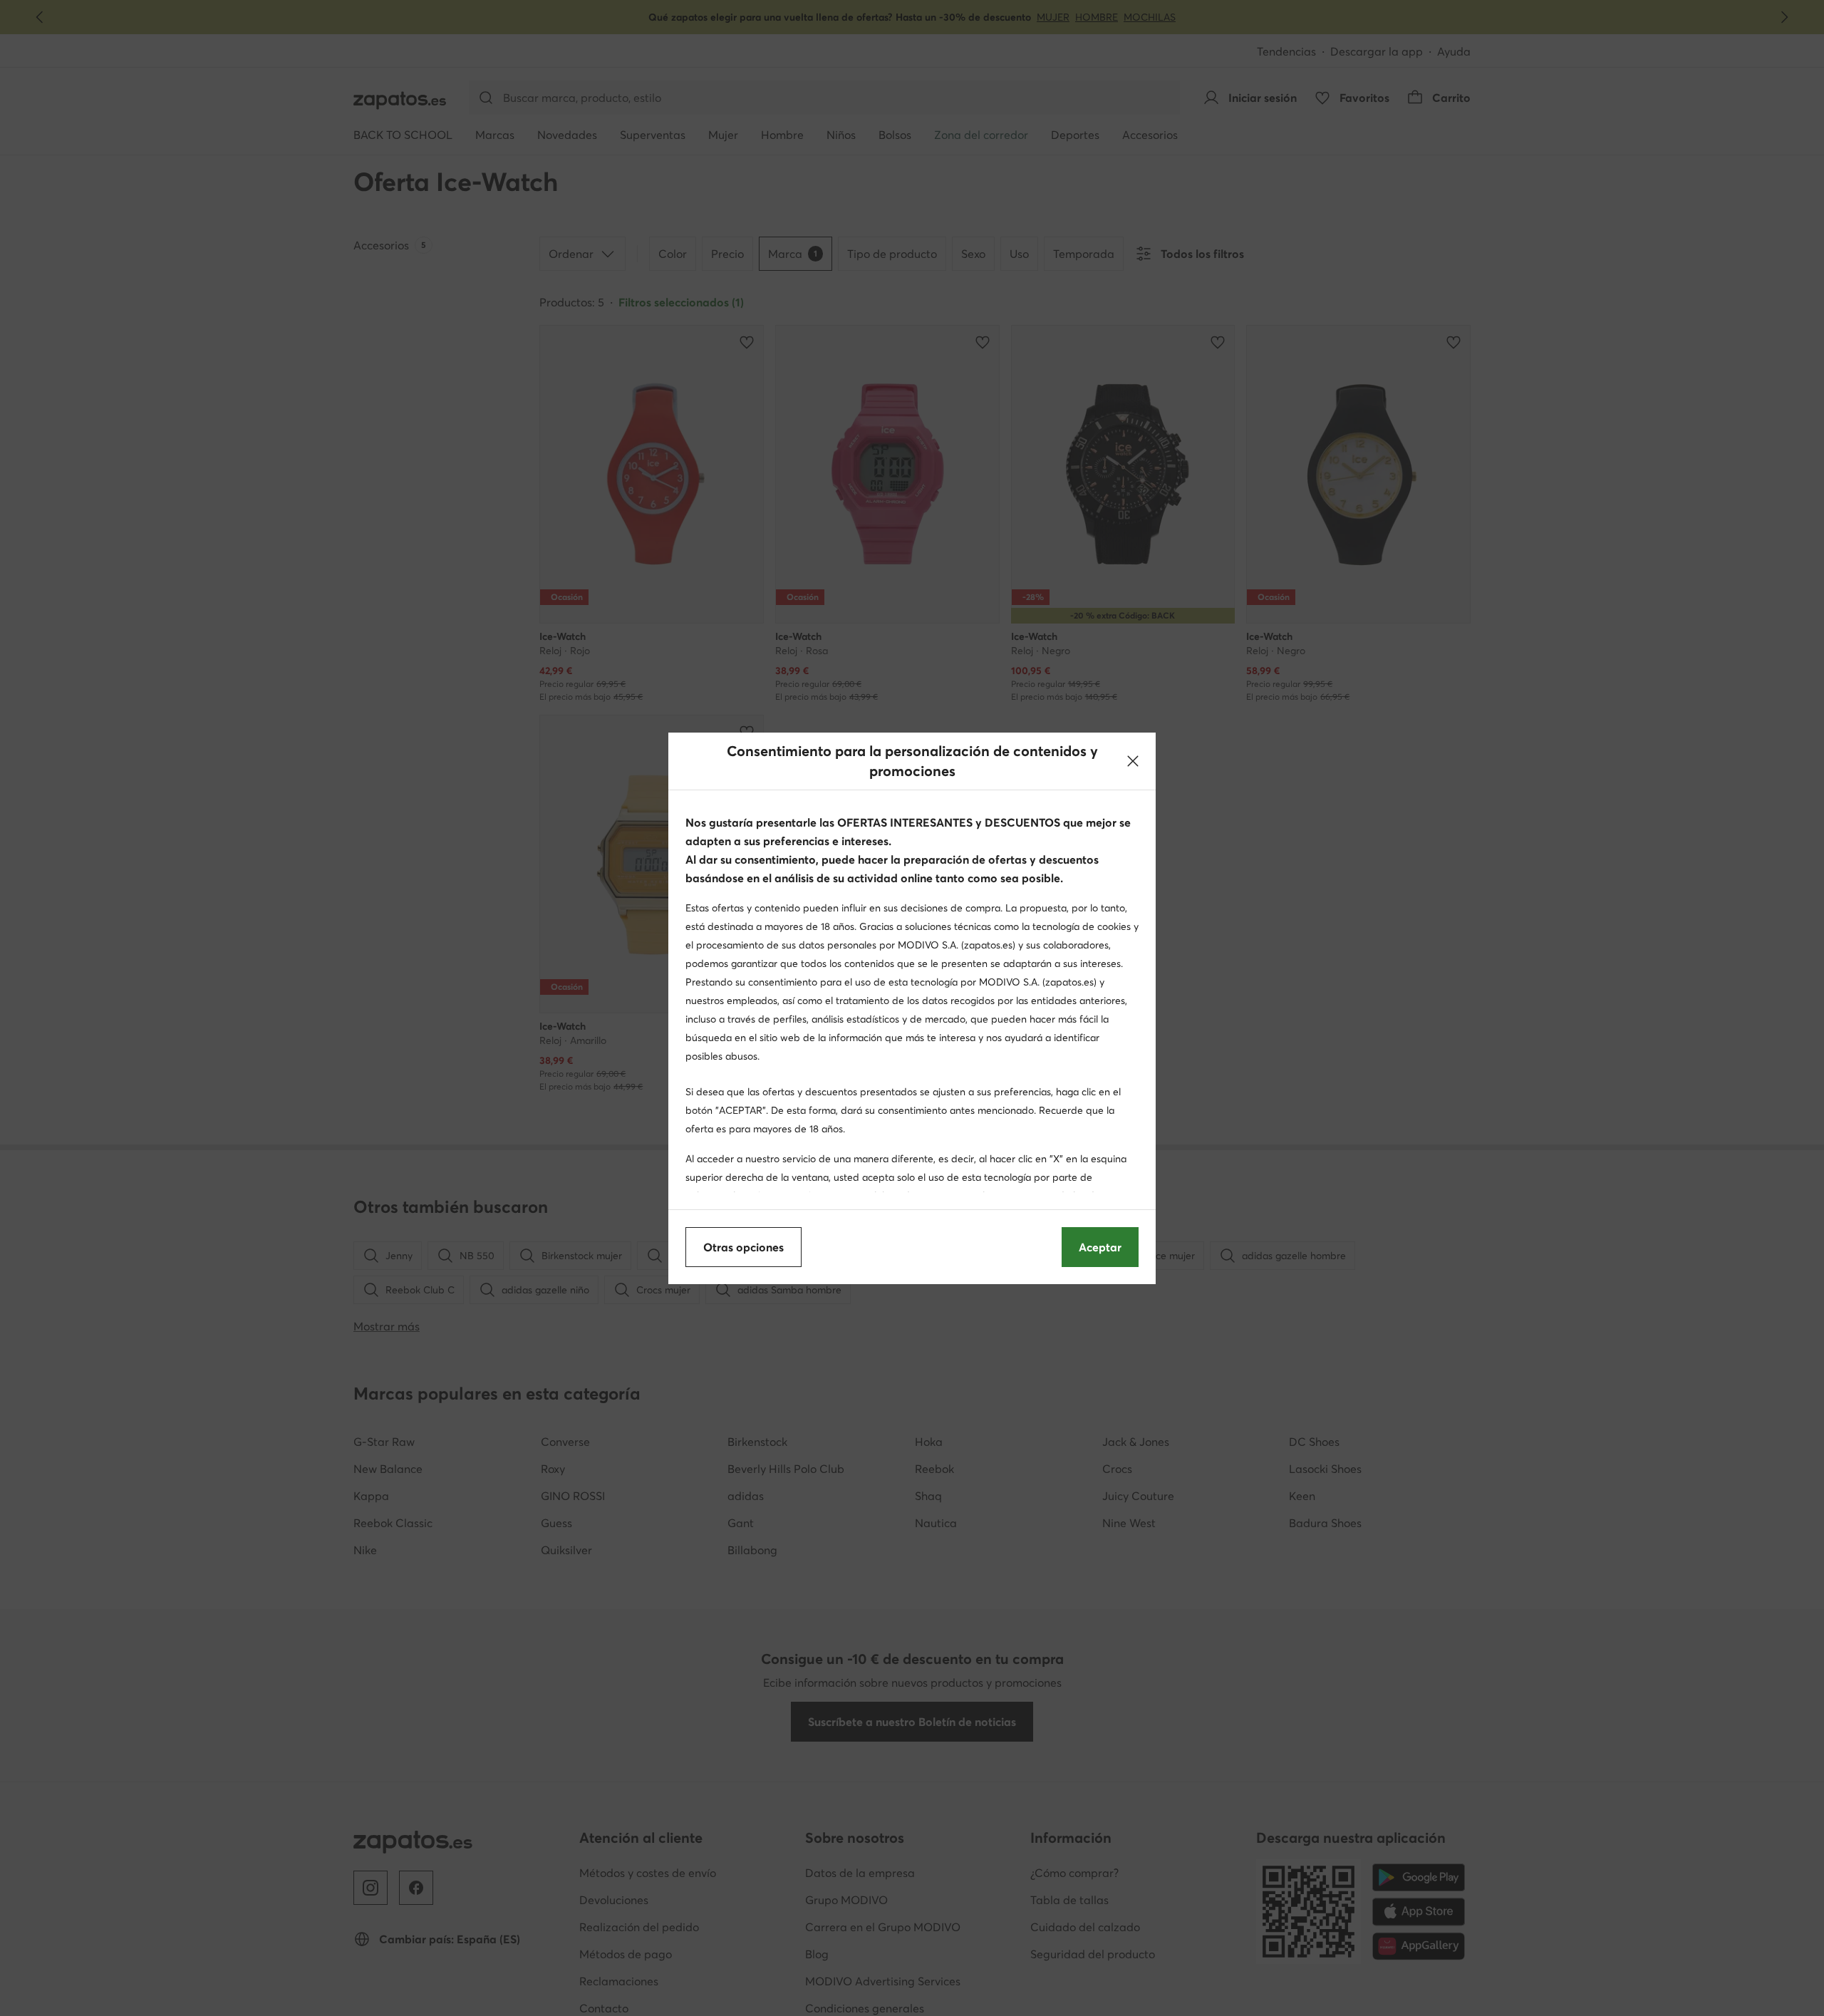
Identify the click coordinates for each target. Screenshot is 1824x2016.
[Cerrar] (1133, 761)
